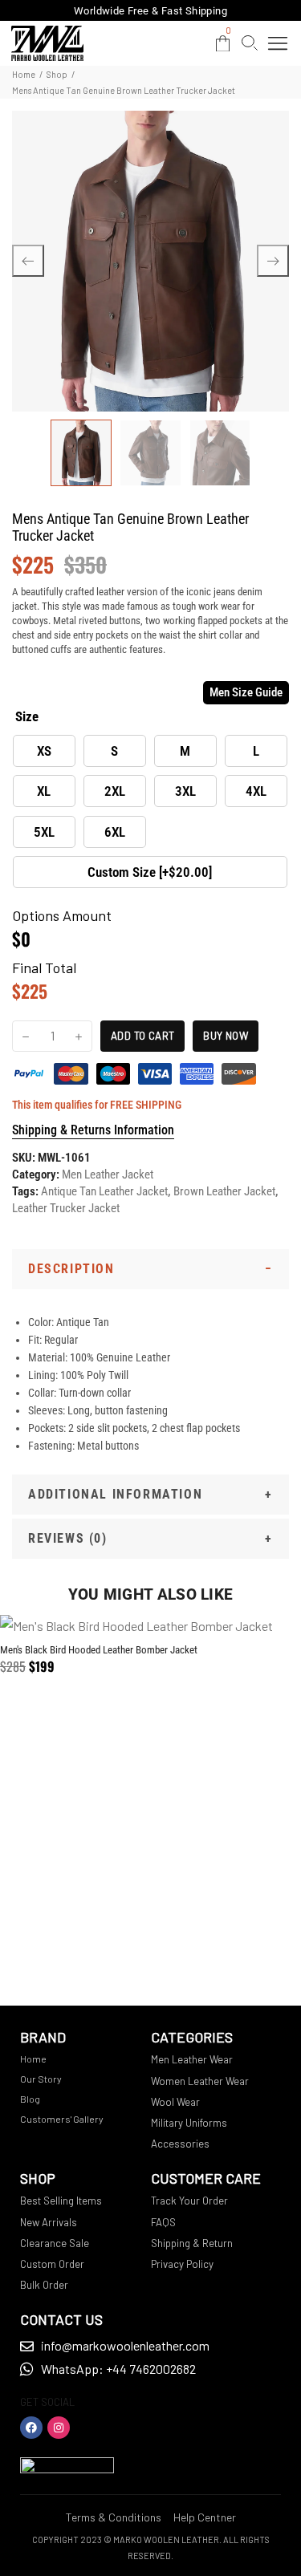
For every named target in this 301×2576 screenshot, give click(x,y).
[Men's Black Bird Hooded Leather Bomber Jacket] (150, 1626)
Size (27, 716)
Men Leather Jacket (108, 1174)
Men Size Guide (246, 692)
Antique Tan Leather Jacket (104, 1191)
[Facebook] (31, 2428)
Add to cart (142, 1036)
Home (24, 74)
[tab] (150, 1269)
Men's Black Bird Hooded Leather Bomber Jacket (99, 1650)
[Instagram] (59, 2428)
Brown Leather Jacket (224, 1191)
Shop (57, 74)
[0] (223, 44)
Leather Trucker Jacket (66, 1208)
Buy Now (226, 1036)
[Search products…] (250, 43)
